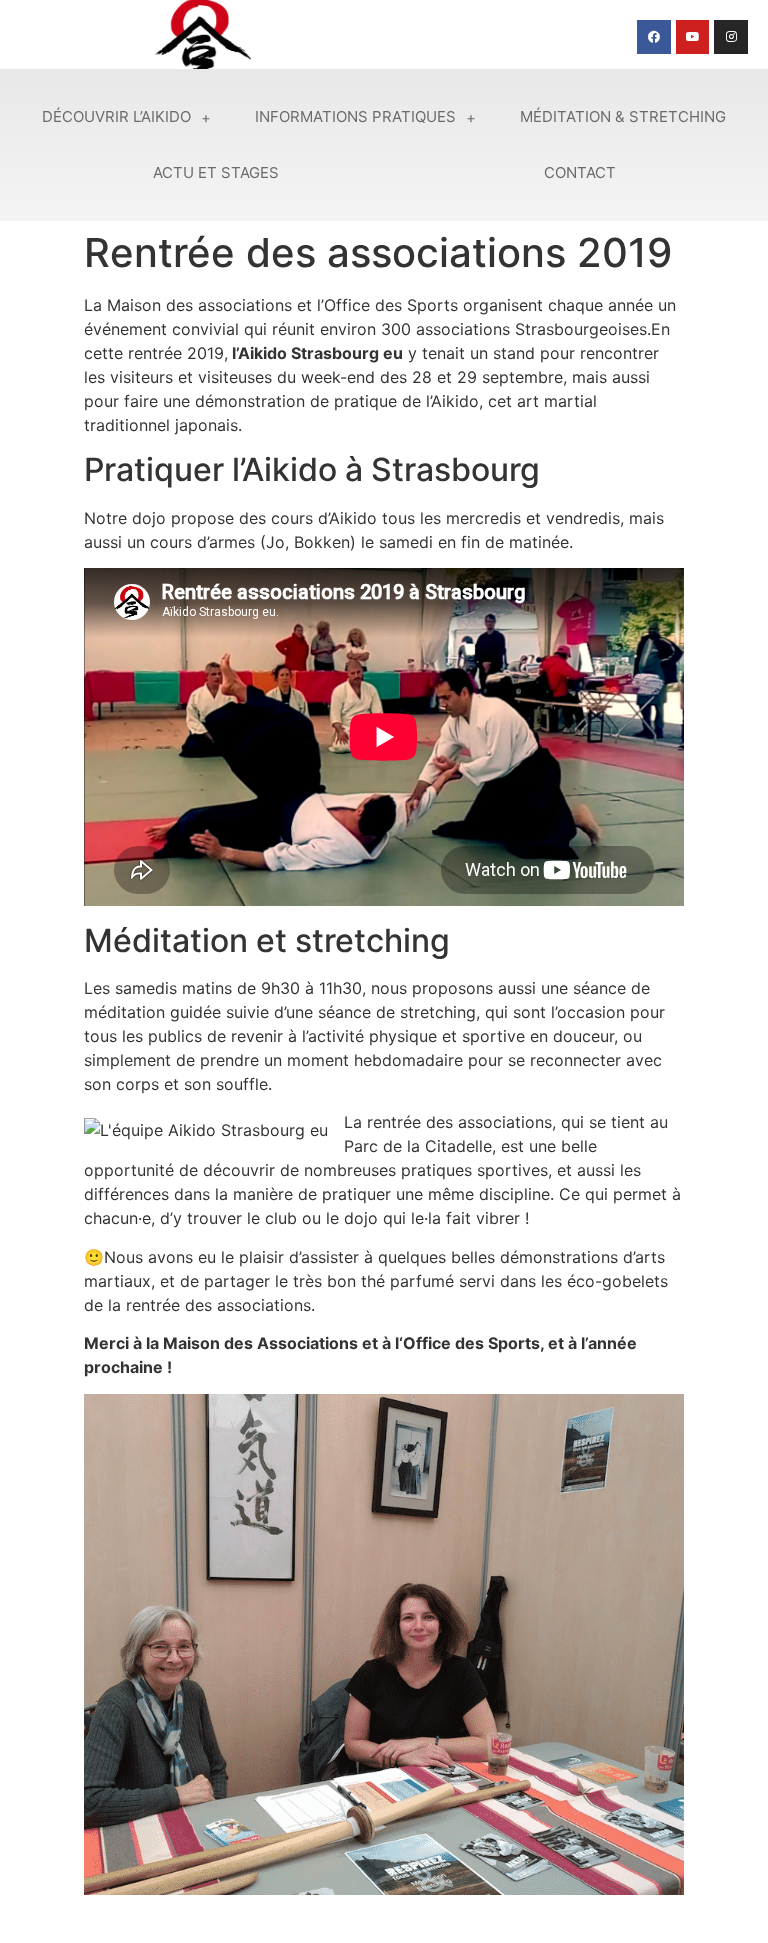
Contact (580, 172)
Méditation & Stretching (623, 116)
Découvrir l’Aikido (116, 116)
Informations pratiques (355, 116)
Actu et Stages (216, 172)
